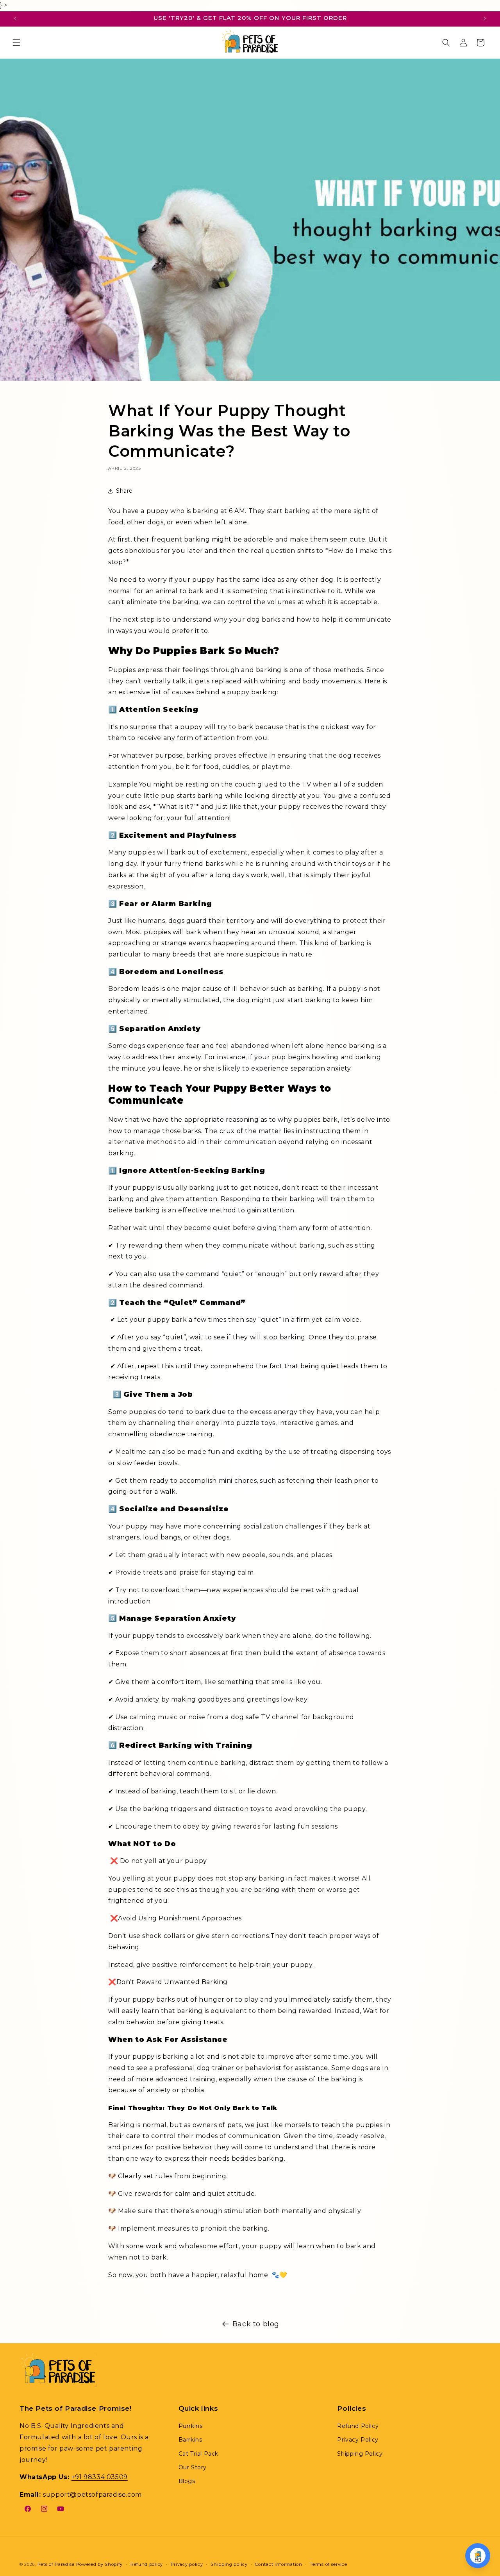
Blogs (187, 2481)
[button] (16, 43)
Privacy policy (187, 2564)
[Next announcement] (485, 19)
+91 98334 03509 (100, 2477)
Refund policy (147, 2564)
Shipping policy (229, 2564)
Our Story (193, 2467)
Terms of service (328, 2564)
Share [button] (124, 491)
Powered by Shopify (100, 2564)
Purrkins (191, 2426)
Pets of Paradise (56, 2564)
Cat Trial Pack (198, 2454)
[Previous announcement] (15, 19)
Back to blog (256, 2324)
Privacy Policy (358, 2440)
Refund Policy (358, 2426)
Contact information (279, 2564)
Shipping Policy (360, 2454)
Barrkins (190, 2440)
